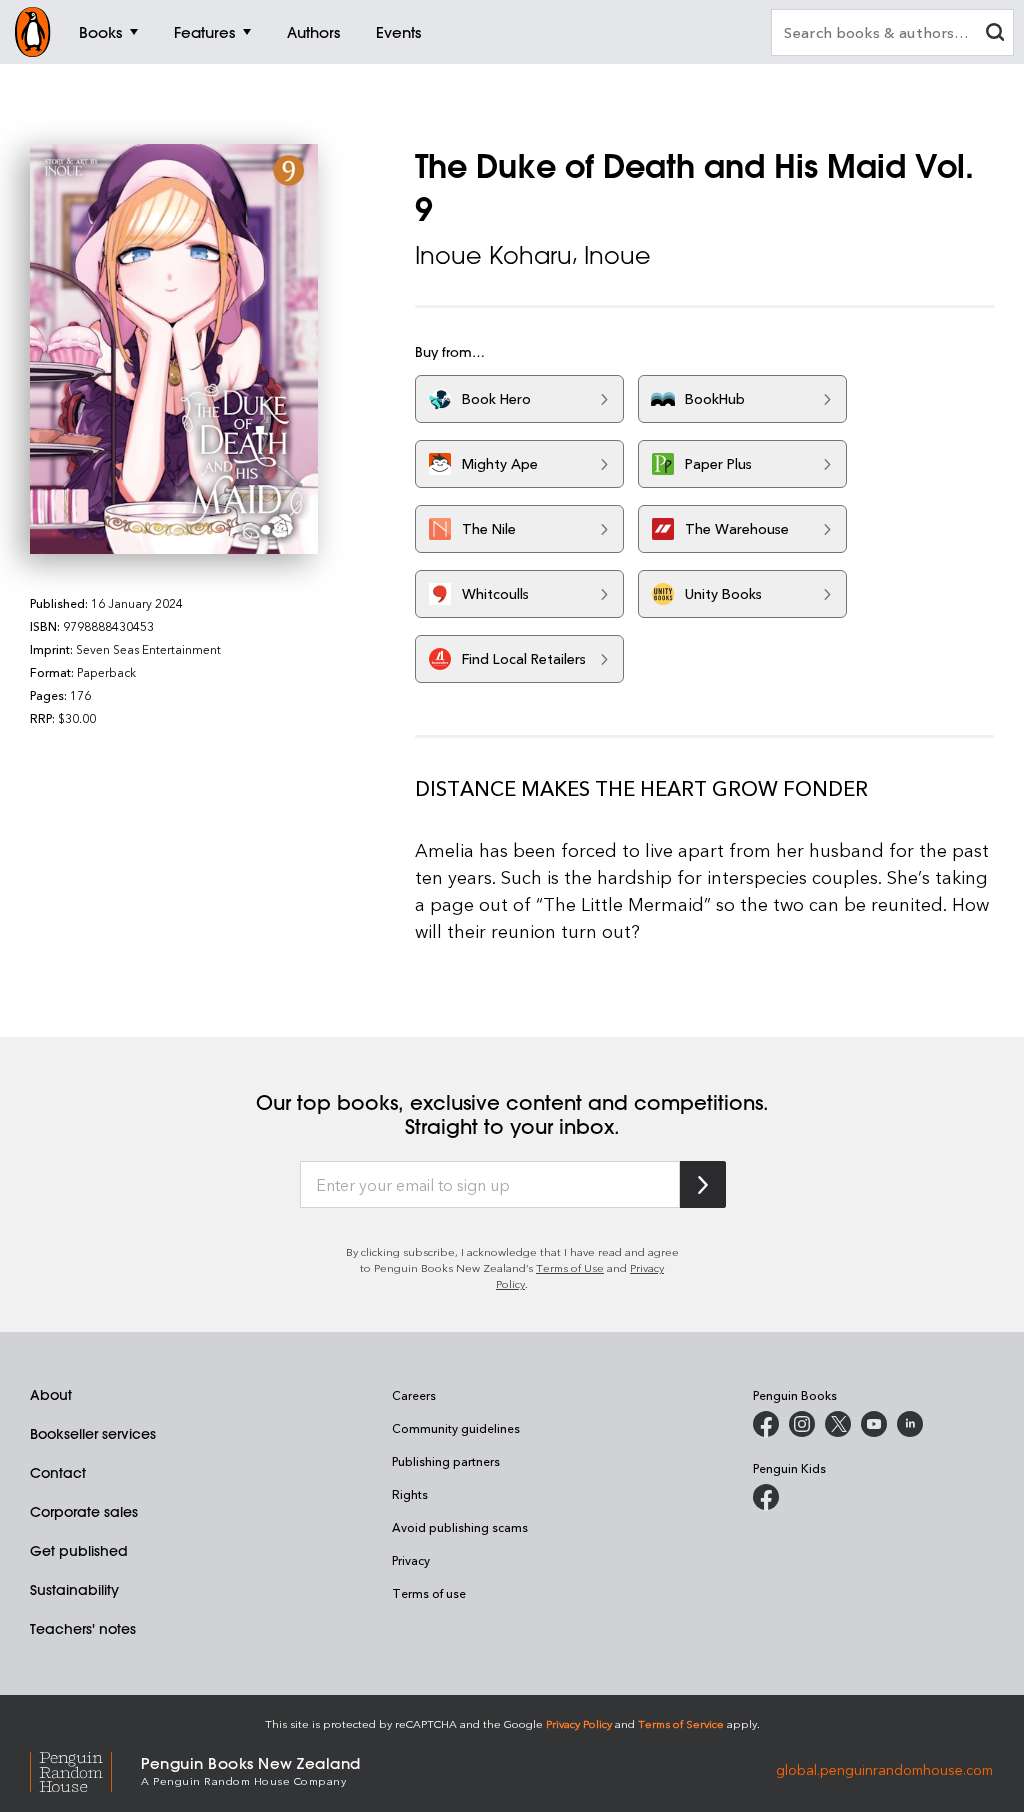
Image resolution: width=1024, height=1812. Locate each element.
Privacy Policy (579, 1723)
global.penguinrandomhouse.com (884, 1769)
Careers (414, 1395)
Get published (79, 1551)
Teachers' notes (83, 1629)
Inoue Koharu (493, 255)
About (51, 1395)
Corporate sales (84, 1512)
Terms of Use (570, 1267)
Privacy (411, 1560)
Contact (58, 1473)
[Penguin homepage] (33, 32)
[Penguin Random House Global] (85, 1769)
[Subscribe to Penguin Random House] (703, 1184)
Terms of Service (681, 1723)
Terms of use (429, 1593)
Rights (410, 1494)
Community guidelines (456, 1428)
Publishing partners (446, 1461)
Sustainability (74, 1590)
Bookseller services (93, 1434)
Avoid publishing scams (460, 1527)
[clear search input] (995, 34)
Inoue (617, 255)
